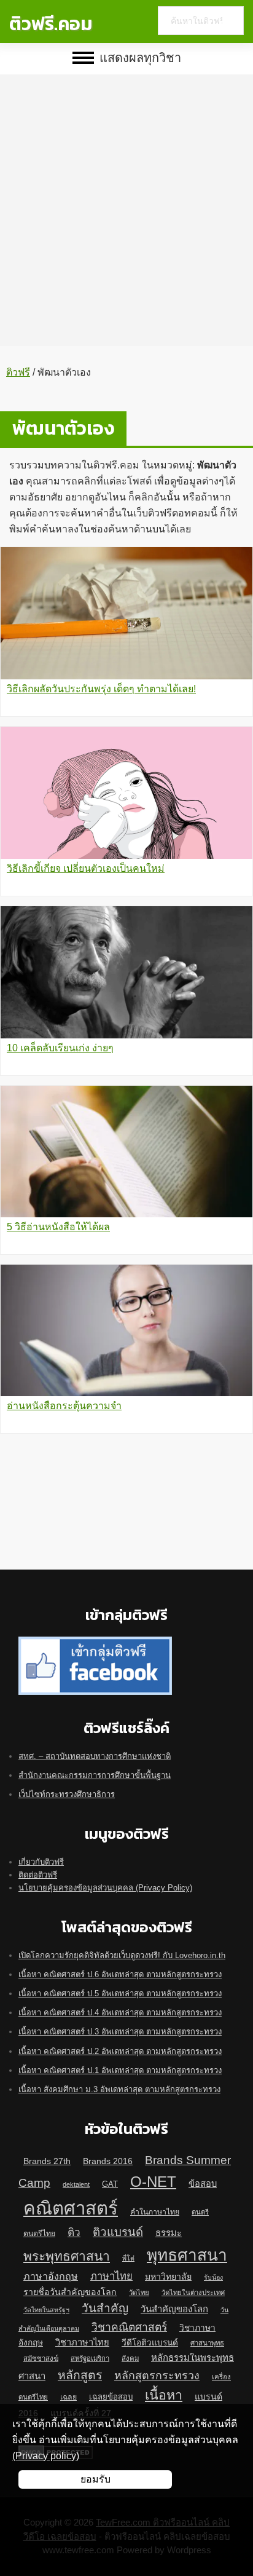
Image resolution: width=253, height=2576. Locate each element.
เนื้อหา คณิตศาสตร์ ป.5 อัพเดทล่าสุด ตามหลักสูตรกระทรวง (120, 1993)
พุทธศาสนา (187, 2255)
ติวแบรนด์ (118, 2232)
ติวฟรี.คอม (51, 24)
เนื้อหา (164, 2395)
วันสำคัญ (105, 2308)
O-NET (153, 2182)
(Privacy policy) (46, 2456)
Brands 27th (47, 2161)
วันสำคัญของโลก (174, 2309)
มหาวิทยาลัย (168, 2277)
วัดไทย (139, 2293)
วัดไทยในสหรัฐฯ (46, 2310)
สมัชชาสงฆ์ (41, 2358)
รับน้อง (213, 2277)
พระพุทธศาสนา (67, 2256)
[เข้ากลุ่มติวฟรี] (95, 1643)
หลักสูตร (80, 2375)
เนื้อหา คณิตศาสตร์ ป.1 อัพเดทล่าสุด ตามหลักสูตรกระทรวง (120, 2070)
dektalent (76, 2184)
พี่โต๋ (128, 2258)
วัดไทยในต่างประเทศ (193, 2293)
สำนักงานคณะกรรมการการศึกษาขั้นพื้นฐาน (95, 1775)
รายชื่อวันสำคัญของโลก (70, 2292)
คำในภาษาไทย (155, 2212)
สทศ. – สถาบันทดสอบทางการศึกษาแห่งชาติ (95, 1756)
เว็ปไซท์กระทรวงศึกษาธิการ (67, 1794)
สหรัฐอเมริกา (90, 2358)
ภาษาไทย (111, 2276)
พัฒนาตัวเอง (63, 428)
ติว (74, 2232)
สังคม (130, 2358)
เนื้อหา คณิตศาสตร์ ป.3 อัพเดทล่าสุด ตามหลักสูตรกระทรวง (120, 2032)
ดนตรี (200, 2212)
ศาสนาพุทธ (207, 2343)
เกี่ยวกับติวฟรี (41, 1862)
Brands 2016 (108, 2161)
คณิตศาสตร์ (71, 2208)
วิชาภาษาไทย (82, 2342)
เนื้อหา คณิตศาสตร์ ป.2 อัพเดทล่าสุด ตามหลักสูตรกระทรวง (120, 2051)
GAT (110, 2184)
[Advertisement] (126, 201)
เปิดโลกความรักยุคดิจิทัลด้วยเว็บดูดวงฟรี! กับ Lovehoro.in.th (122, 1955)
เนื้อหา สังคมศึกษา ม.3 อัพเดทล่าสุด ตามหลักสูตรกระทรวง (119, 2089)
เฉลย (68, 2397)
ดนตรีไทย (39, 2234)
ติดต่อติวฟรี (38, 1875)
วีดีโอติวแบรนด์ (150, 2343)
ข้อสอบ (203, 2184)
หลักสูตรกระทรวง (157, 2376)
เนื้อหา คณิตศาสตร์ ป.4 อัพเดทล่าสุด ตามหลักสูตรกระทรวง (120, 2013)
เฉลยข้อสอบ (111, 2397)
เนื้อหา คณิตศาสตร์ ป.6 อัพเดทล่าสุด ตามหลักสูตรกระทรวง (120, 1974)
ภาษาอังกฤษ (51, 2276)
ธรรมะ (169, 2233)
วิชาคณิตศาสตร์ (129, 2327)
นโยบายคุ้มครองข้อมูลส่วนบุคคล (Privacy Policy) (105, 1888)
